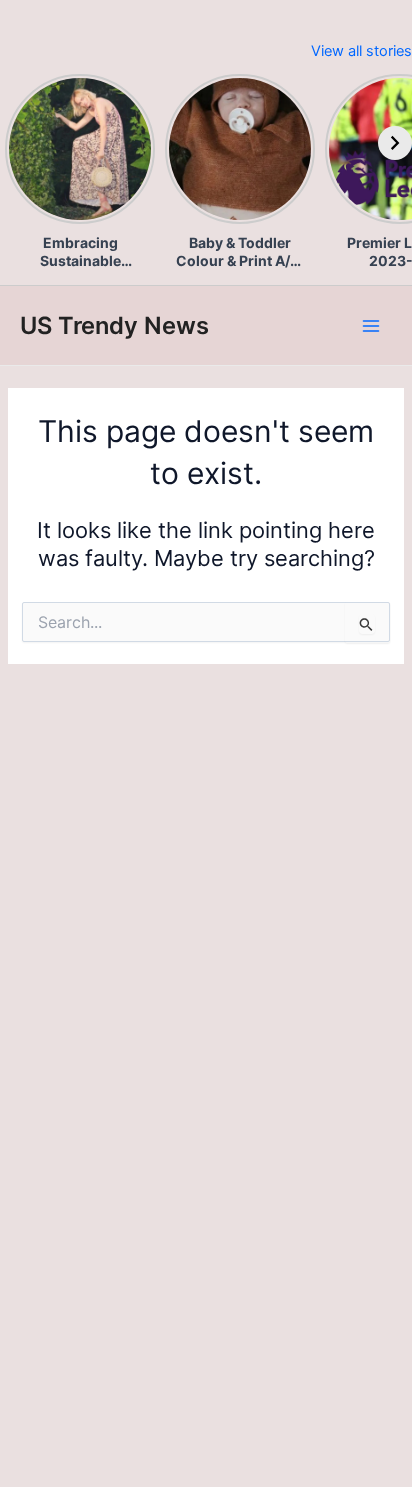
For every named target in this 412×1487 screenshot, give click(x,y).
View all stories (361, 51)
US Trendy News (114, 325)
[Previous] (17, 143)
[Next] (395, 143)
